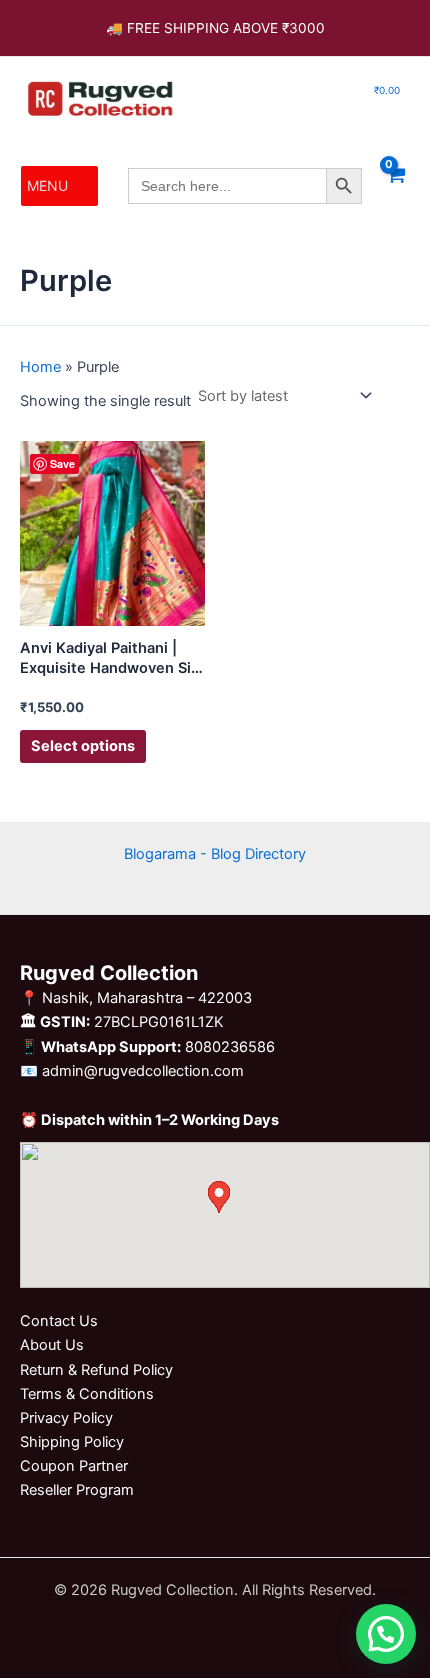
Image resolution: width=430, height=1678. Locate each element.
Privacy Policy (66, 1418)
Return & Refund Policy (96, 1370)
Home (40, 367)
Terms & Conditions (87, 1394)
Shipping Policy (72, 1442)
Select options (83, 746)
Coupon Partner (74, 1466)
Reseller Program (77, 1490)
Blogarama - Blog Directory (215, 854)
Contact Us (59, 1321)
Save (62, 463)
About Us (52, 1345)
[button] (47, 186)
